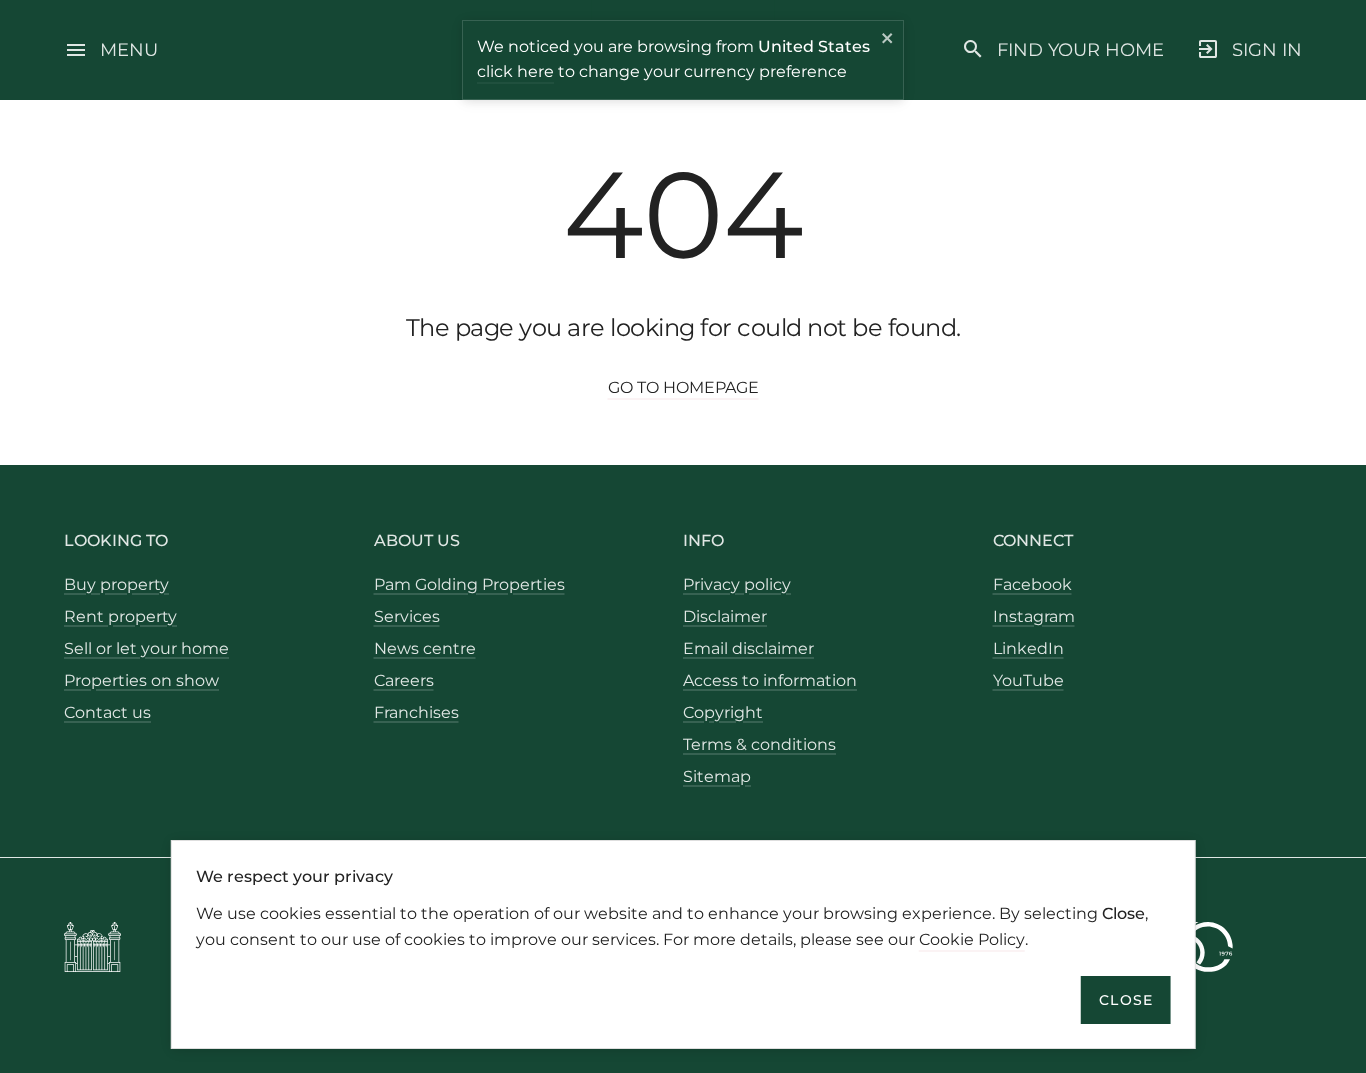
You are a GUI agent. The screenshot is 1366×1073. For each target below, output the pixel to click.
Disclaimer (725, 616)
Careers (404, 680)
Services (407, 616)
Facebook (1032, 584)
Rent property (120, 616)
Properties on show (141, 680)
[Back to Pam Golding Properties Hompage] (92, 950)
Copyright (723, 712)
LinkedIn (1028, 648)
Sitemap (717, 776)
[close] (888, 41)
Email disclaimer (748, 648)
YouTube (1028, 680)
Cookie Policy (972, 938)
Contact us (107, 712)
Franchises (416, 712)
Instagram (1034, 616)
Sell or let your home (146, 648)
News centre (425, 648)
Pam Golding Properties (469, 584)
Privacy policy (737, 584)
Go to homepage (683, 387)
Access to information (770, 680)
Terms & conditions (759, 744)
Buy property (116, 584)
